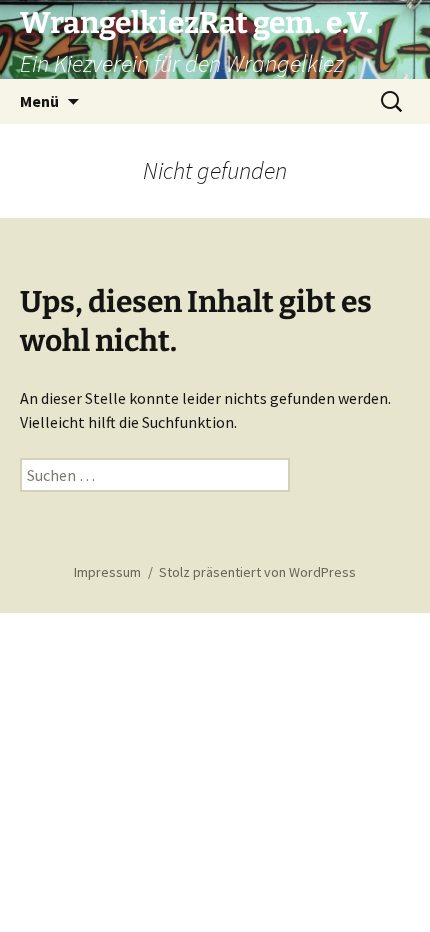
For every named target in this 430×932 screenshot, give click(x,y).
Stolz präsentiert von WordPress (257, 572)
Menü (39, 101)
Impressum (107, 572)
